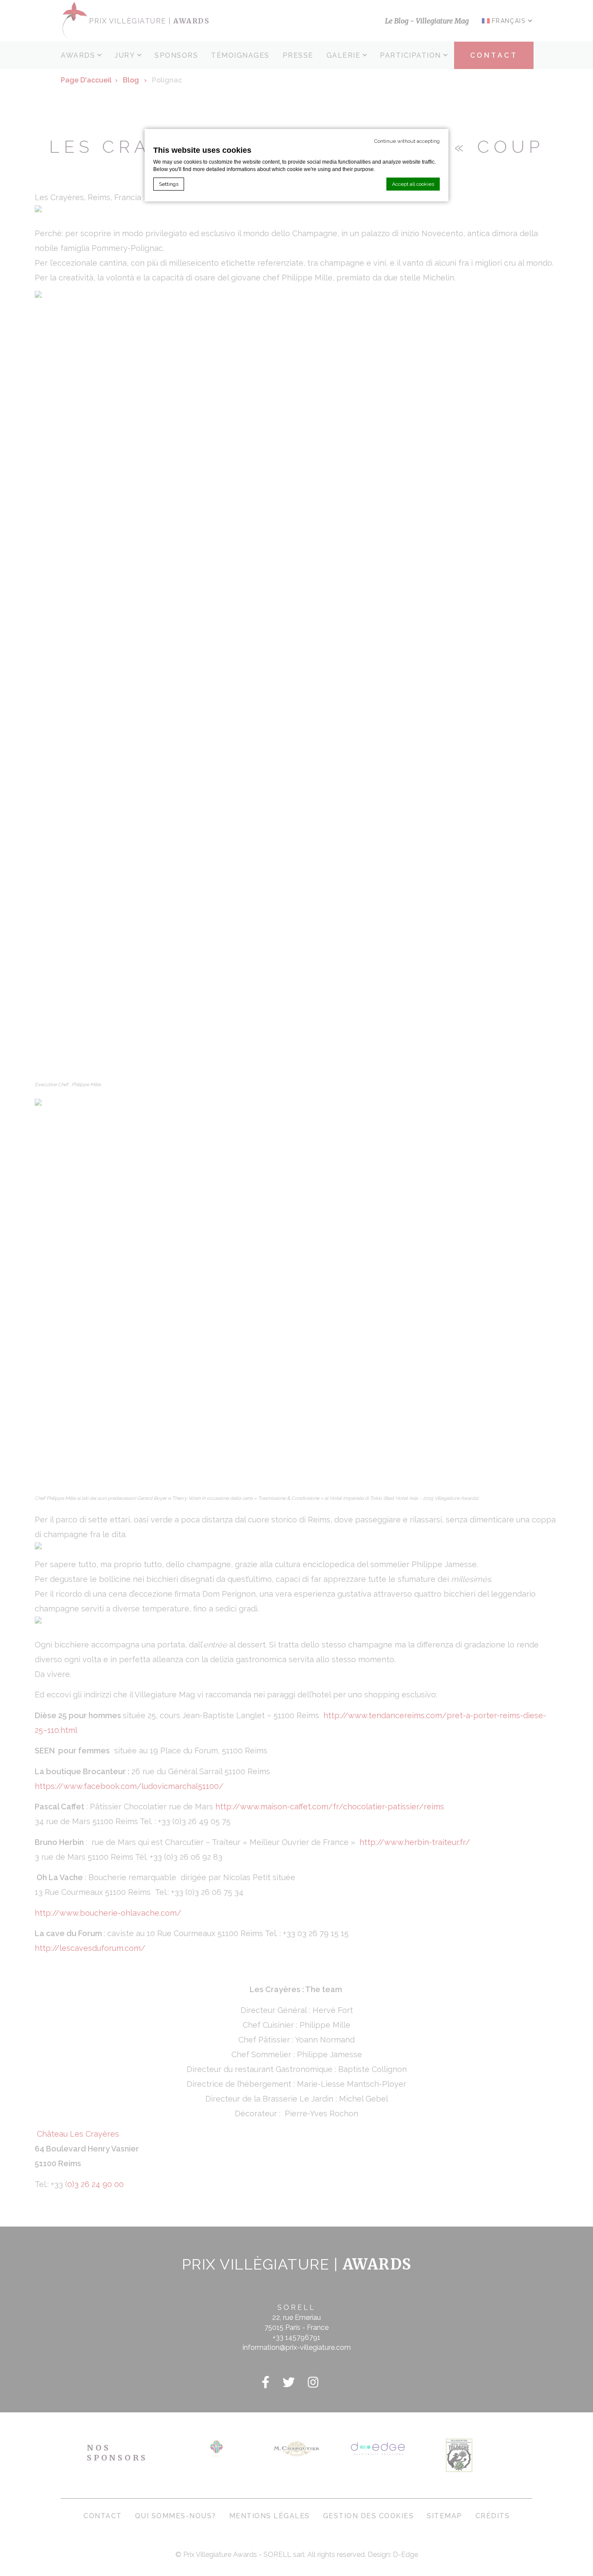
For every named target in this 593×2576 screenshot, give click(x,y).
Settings (169, 184)
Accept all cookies (413, 184)
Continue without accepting (407, 141)
